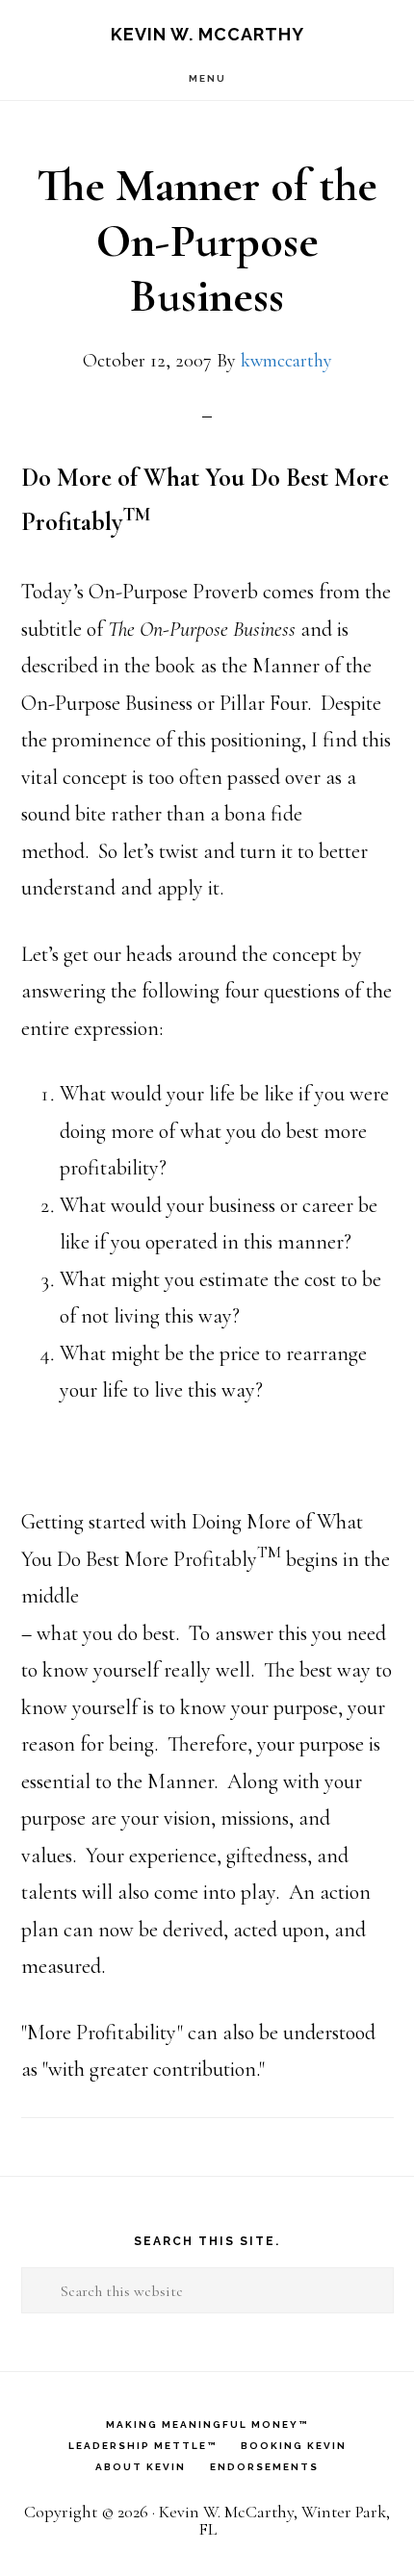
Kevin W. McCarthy (207, 34)
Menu (207, 78)
